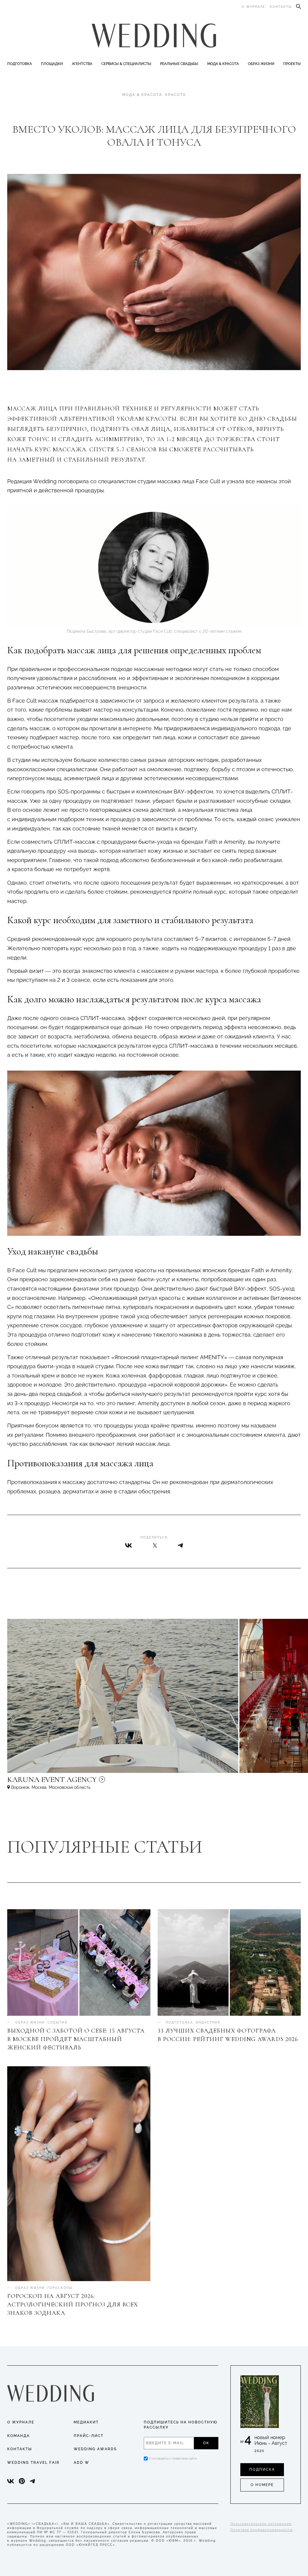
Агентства (82, 64)
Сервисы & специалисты (126, 64)
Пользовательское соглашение (261, 2524)
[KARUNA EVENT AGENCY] (103, 1782)
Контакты (281, 7)
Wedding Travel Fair (33, 2463)
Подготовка (20, 64)
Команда (18, 2436)
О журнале (254, 7)
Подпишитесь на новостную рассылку (181, 2425)
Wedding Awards (95, 2449)
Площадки (52, 64)
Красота (176, 95)
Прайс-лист (89, 2436)
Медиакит (86, 2422)
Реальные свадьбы (179, 64)
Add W (82, 2463)
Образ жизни (261, 64)
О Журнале (21, 2422)
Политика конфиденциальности (262, 2530)
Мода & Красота (223, 64)
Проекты (292, 64)
